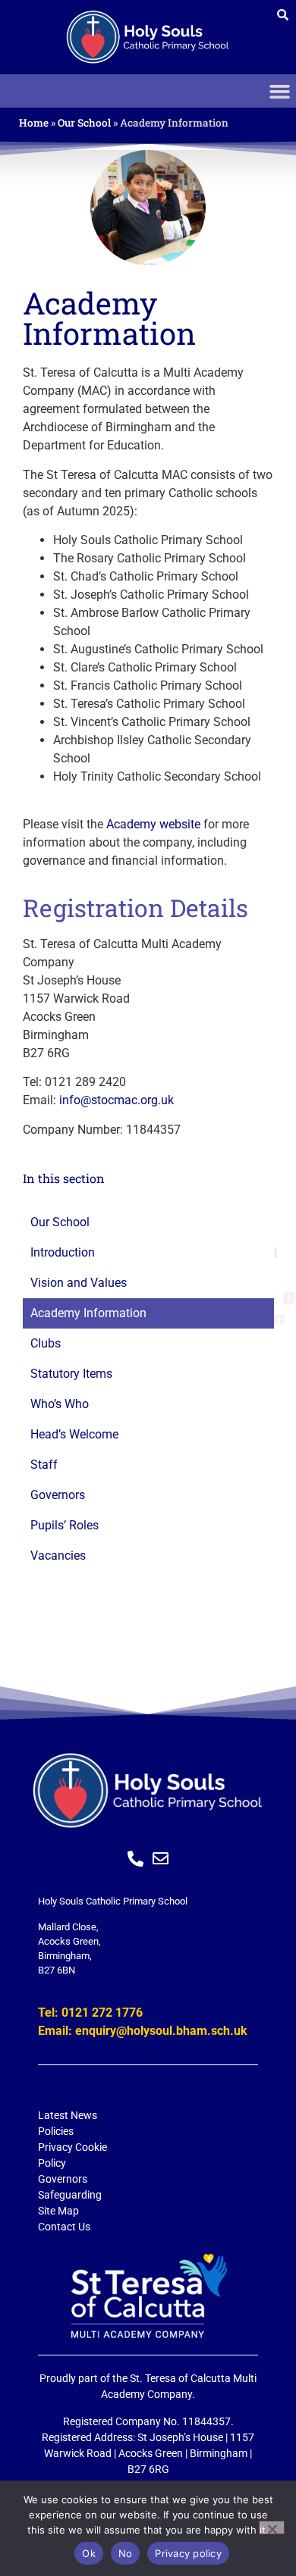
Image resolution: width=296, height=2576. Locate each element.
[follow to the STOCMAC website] (148, 2296)
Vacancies (58, 1556)
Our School (84, 123)
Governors (58, 1495)
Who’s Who (60, 1404)
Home (34, 123)
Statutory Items (71, 1374)
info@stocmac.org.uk (117, 1100)
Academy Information (88, 1313)
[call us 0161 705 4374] (135, 1859)
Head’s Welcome (74, 1435)
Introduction (63, 1253)
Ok (89, 2553)
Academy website (153, 824)
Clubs (46, 1344)
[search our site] (283, 15)
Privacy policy (188, 2553)
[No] (272, 2527)
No (126, 2553)
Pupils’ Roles (65, 1526)
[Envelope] (161, 1859)
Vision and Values (79, 1283)
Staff (44, 1465)
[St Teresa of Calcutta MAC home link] (148, 37)
